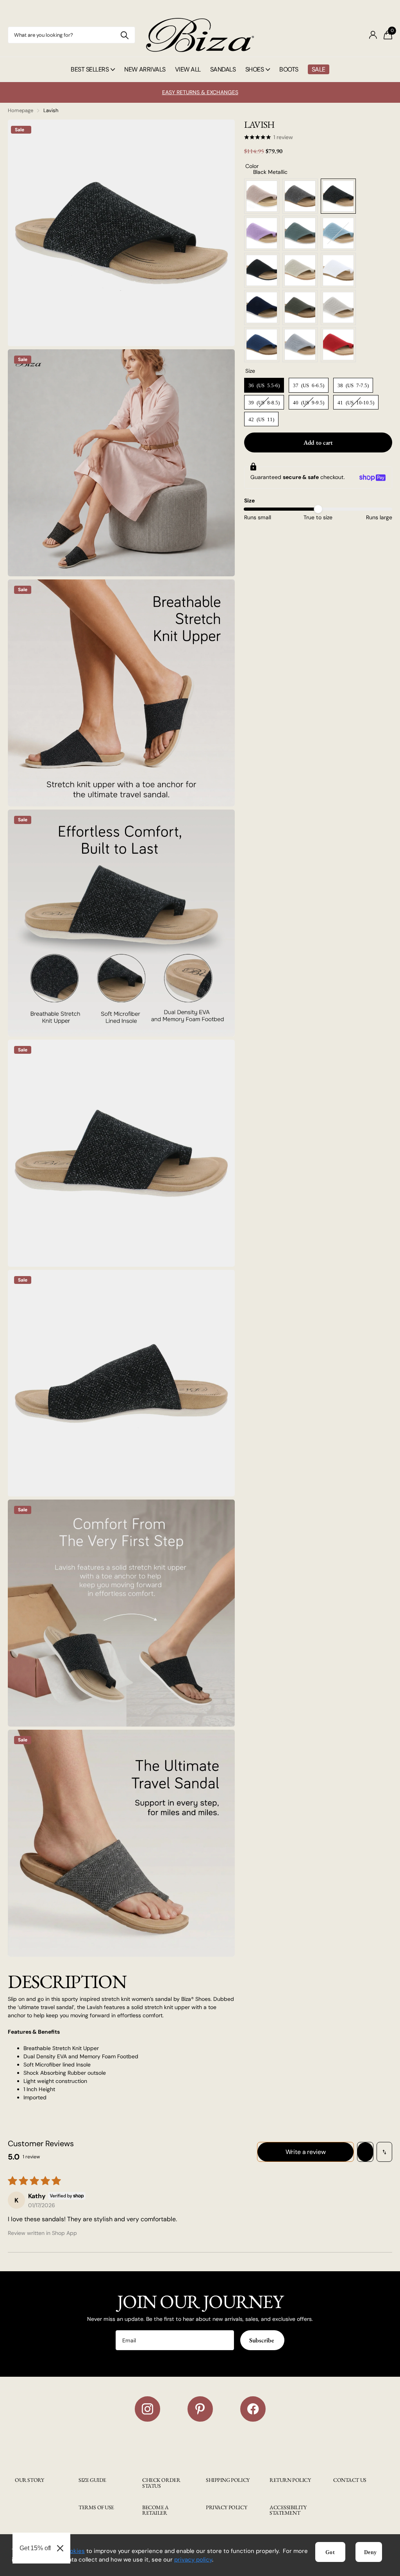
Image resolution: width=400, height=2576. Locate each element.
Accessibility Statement (288, 2510)
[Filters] (365, 2152)
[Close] (60, 2548)
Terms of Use (96, 2507)
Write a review (306, 2152)
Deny (371, 2552)
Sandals (223, 69)
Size (249, 501)
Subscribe (262, 2340)
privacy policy (193, 2560)
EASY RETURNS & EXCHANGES (200, 92)
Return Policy (290, 2480)
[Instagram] (147, 2409)
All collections (93, 78)
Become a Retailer (155, 2510)
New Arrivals (145, 69)
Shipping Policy (228, 2480)
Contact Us (350, 2480)
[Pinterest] (200, 2409)
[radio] (262, 196)
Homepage (21, 110)
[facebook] (253, 2409)
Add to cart (318, 442)
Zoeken (124, 35)
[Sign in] (373, 35)
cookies (74, 2551)
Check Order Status (161, 2483)
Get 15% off (35, 2548)
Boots (289, 69)
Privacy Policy (226, 2507)
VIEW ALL (188, 69)
